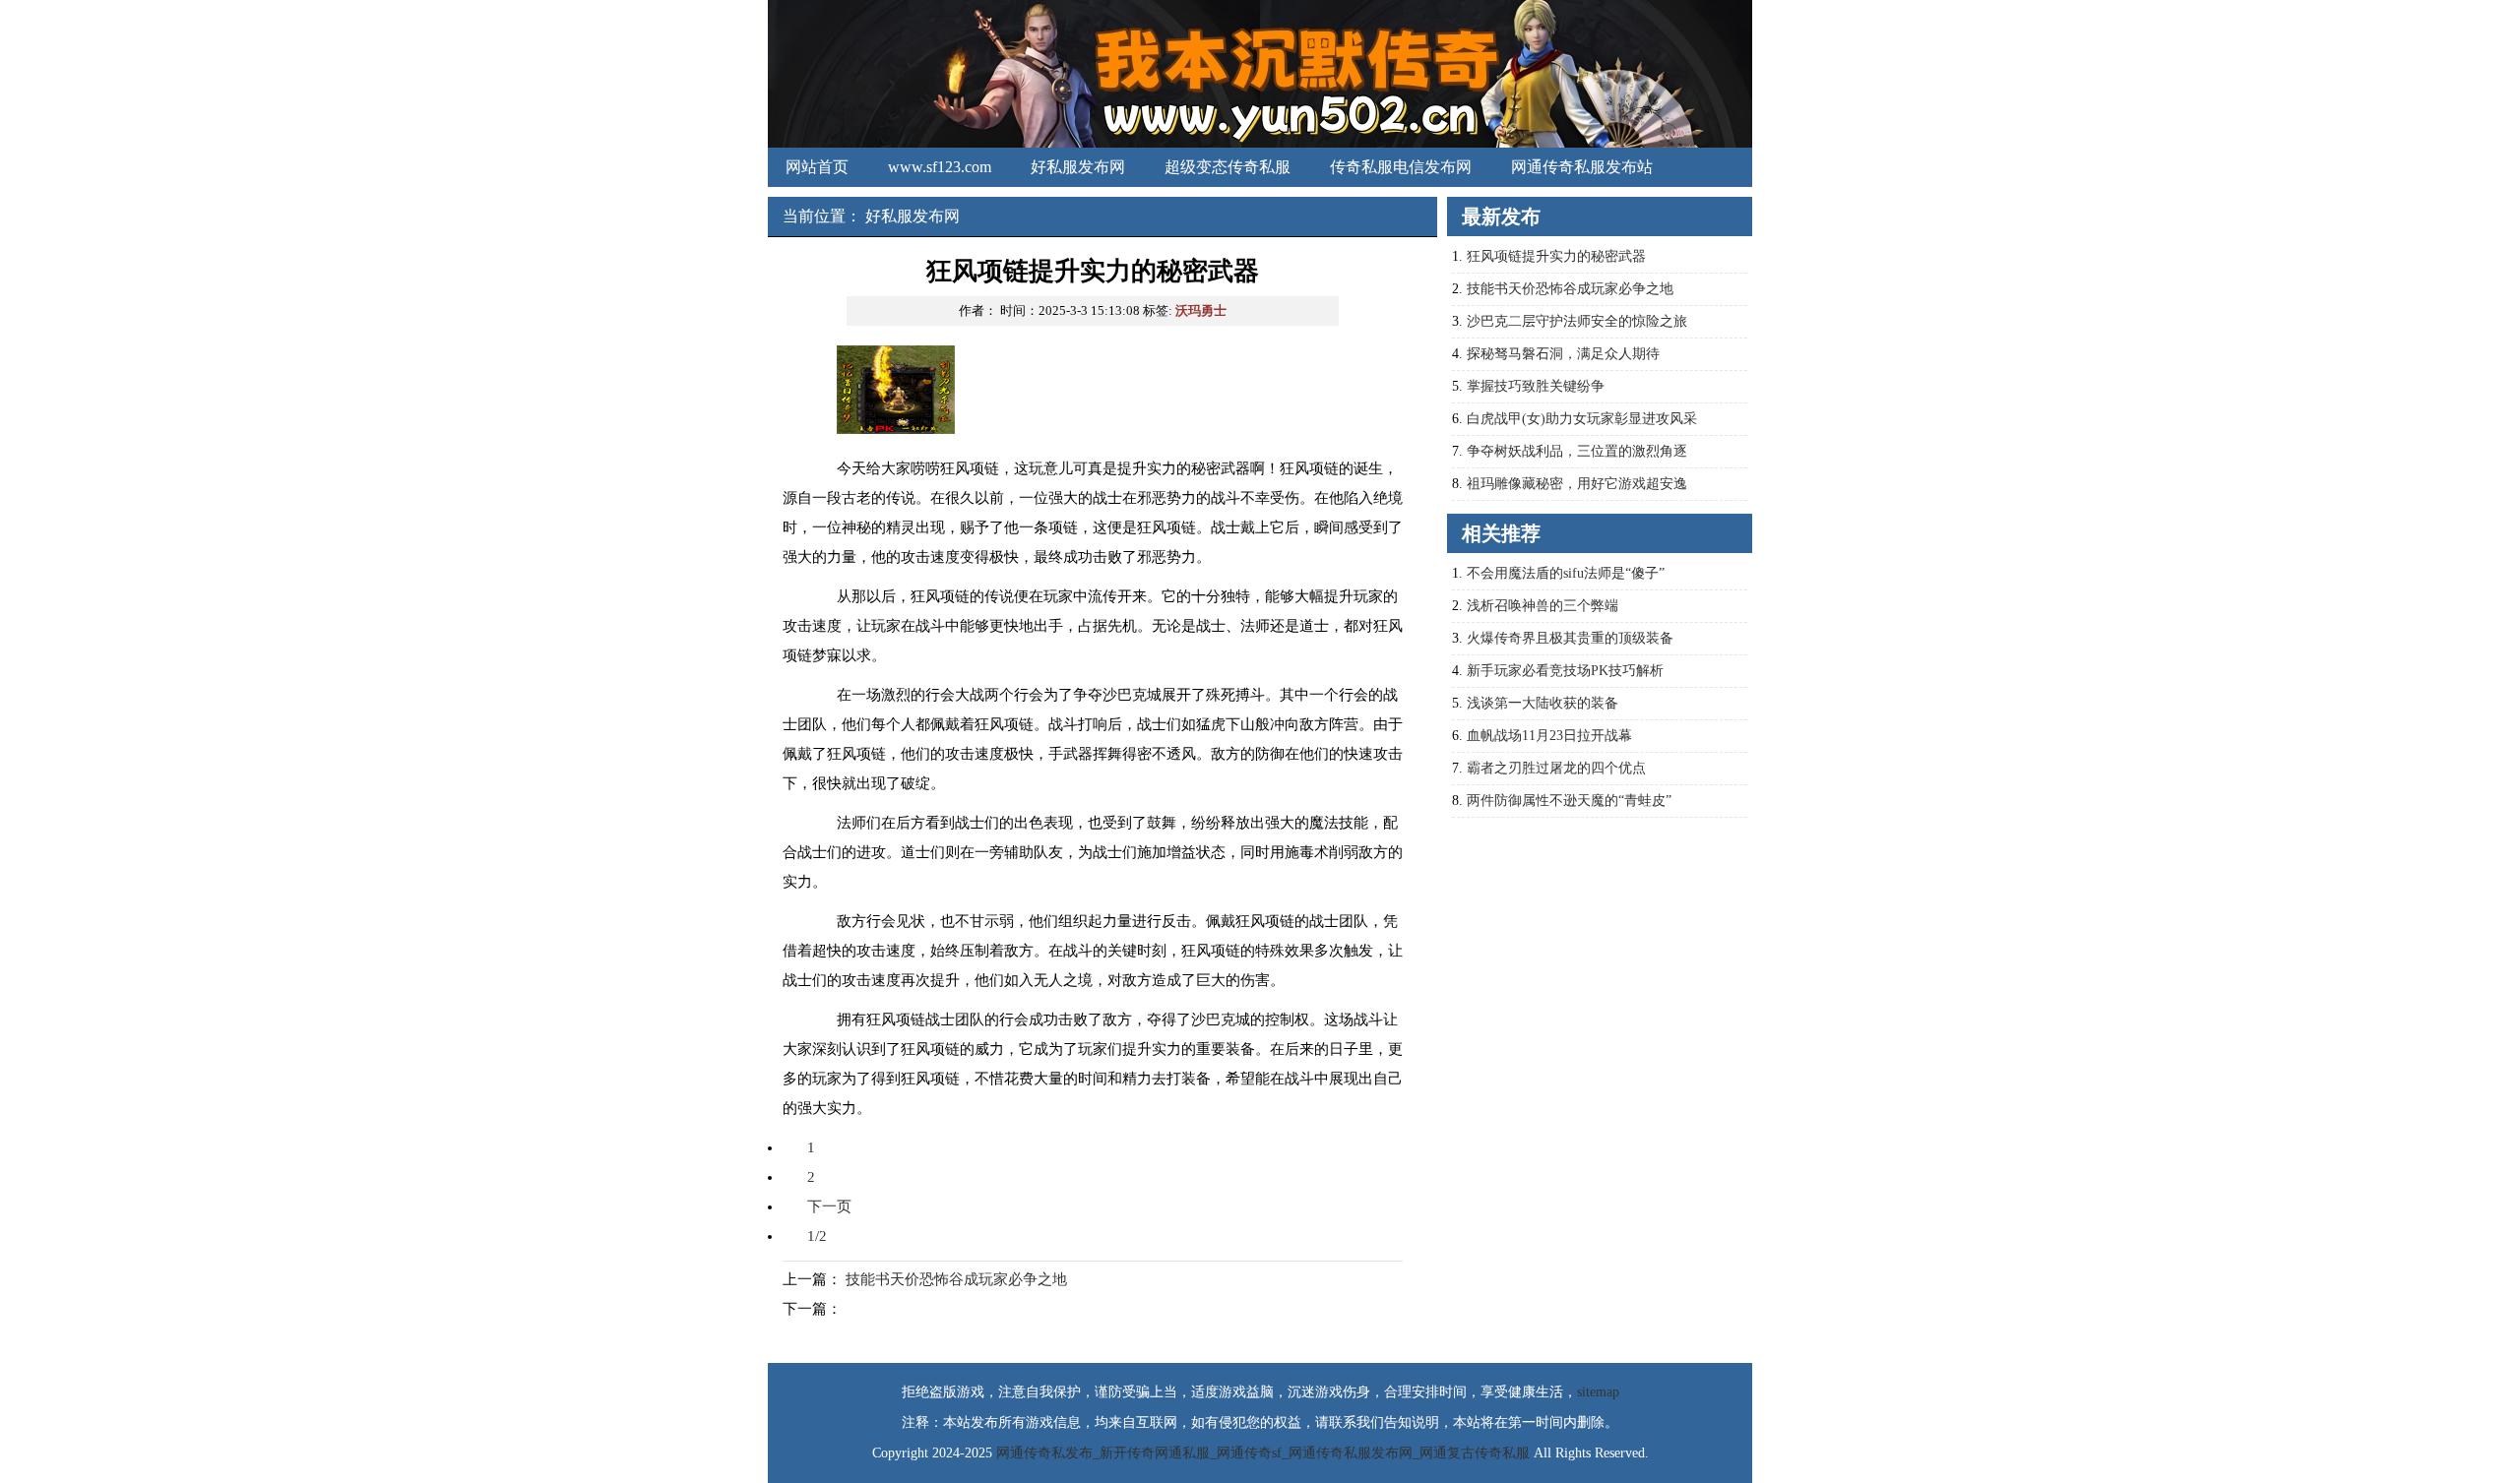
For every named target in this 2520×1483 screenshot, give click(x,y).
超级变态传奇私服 (1228, 167)
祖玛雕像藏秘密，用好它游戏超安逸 (1577, 484)
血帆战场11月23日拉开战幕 (1549, 736)
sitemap (1598, 1392)
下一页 (829, 1206)
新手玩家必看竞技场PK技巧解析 (1565, 671)
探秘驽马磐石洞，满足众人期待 (1563, 354)
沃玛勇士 (1201, 310)
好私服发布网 (1078, 167)
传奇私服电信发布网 (1401, 167)
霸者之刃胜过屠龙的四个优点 (1556, 768)
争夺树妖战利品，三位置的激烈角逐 (1577, 451)
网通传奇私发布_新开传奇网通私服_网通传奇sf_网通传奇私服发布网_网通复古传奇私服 (1263, 1453)
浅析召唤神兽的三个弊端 (1543, 606)
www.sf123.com (940, 167)
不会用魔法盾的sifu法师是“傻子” (1566, 573)
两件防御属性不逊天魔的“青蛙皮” (1569, 801)
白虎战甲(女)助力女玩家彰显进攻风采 (1582, 419)
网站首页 (817, 167)
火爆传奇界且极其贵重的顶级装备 (1570, 638)
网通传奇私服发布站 (1582, 167)
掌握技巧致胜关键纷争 (1536, 386)
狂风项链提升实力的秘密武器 (1556, 256)
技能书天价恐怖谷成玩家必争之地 (956, 1279)
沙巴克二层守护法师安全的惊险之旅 (1577, 321)
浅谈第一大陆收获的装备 (1543, 703)
